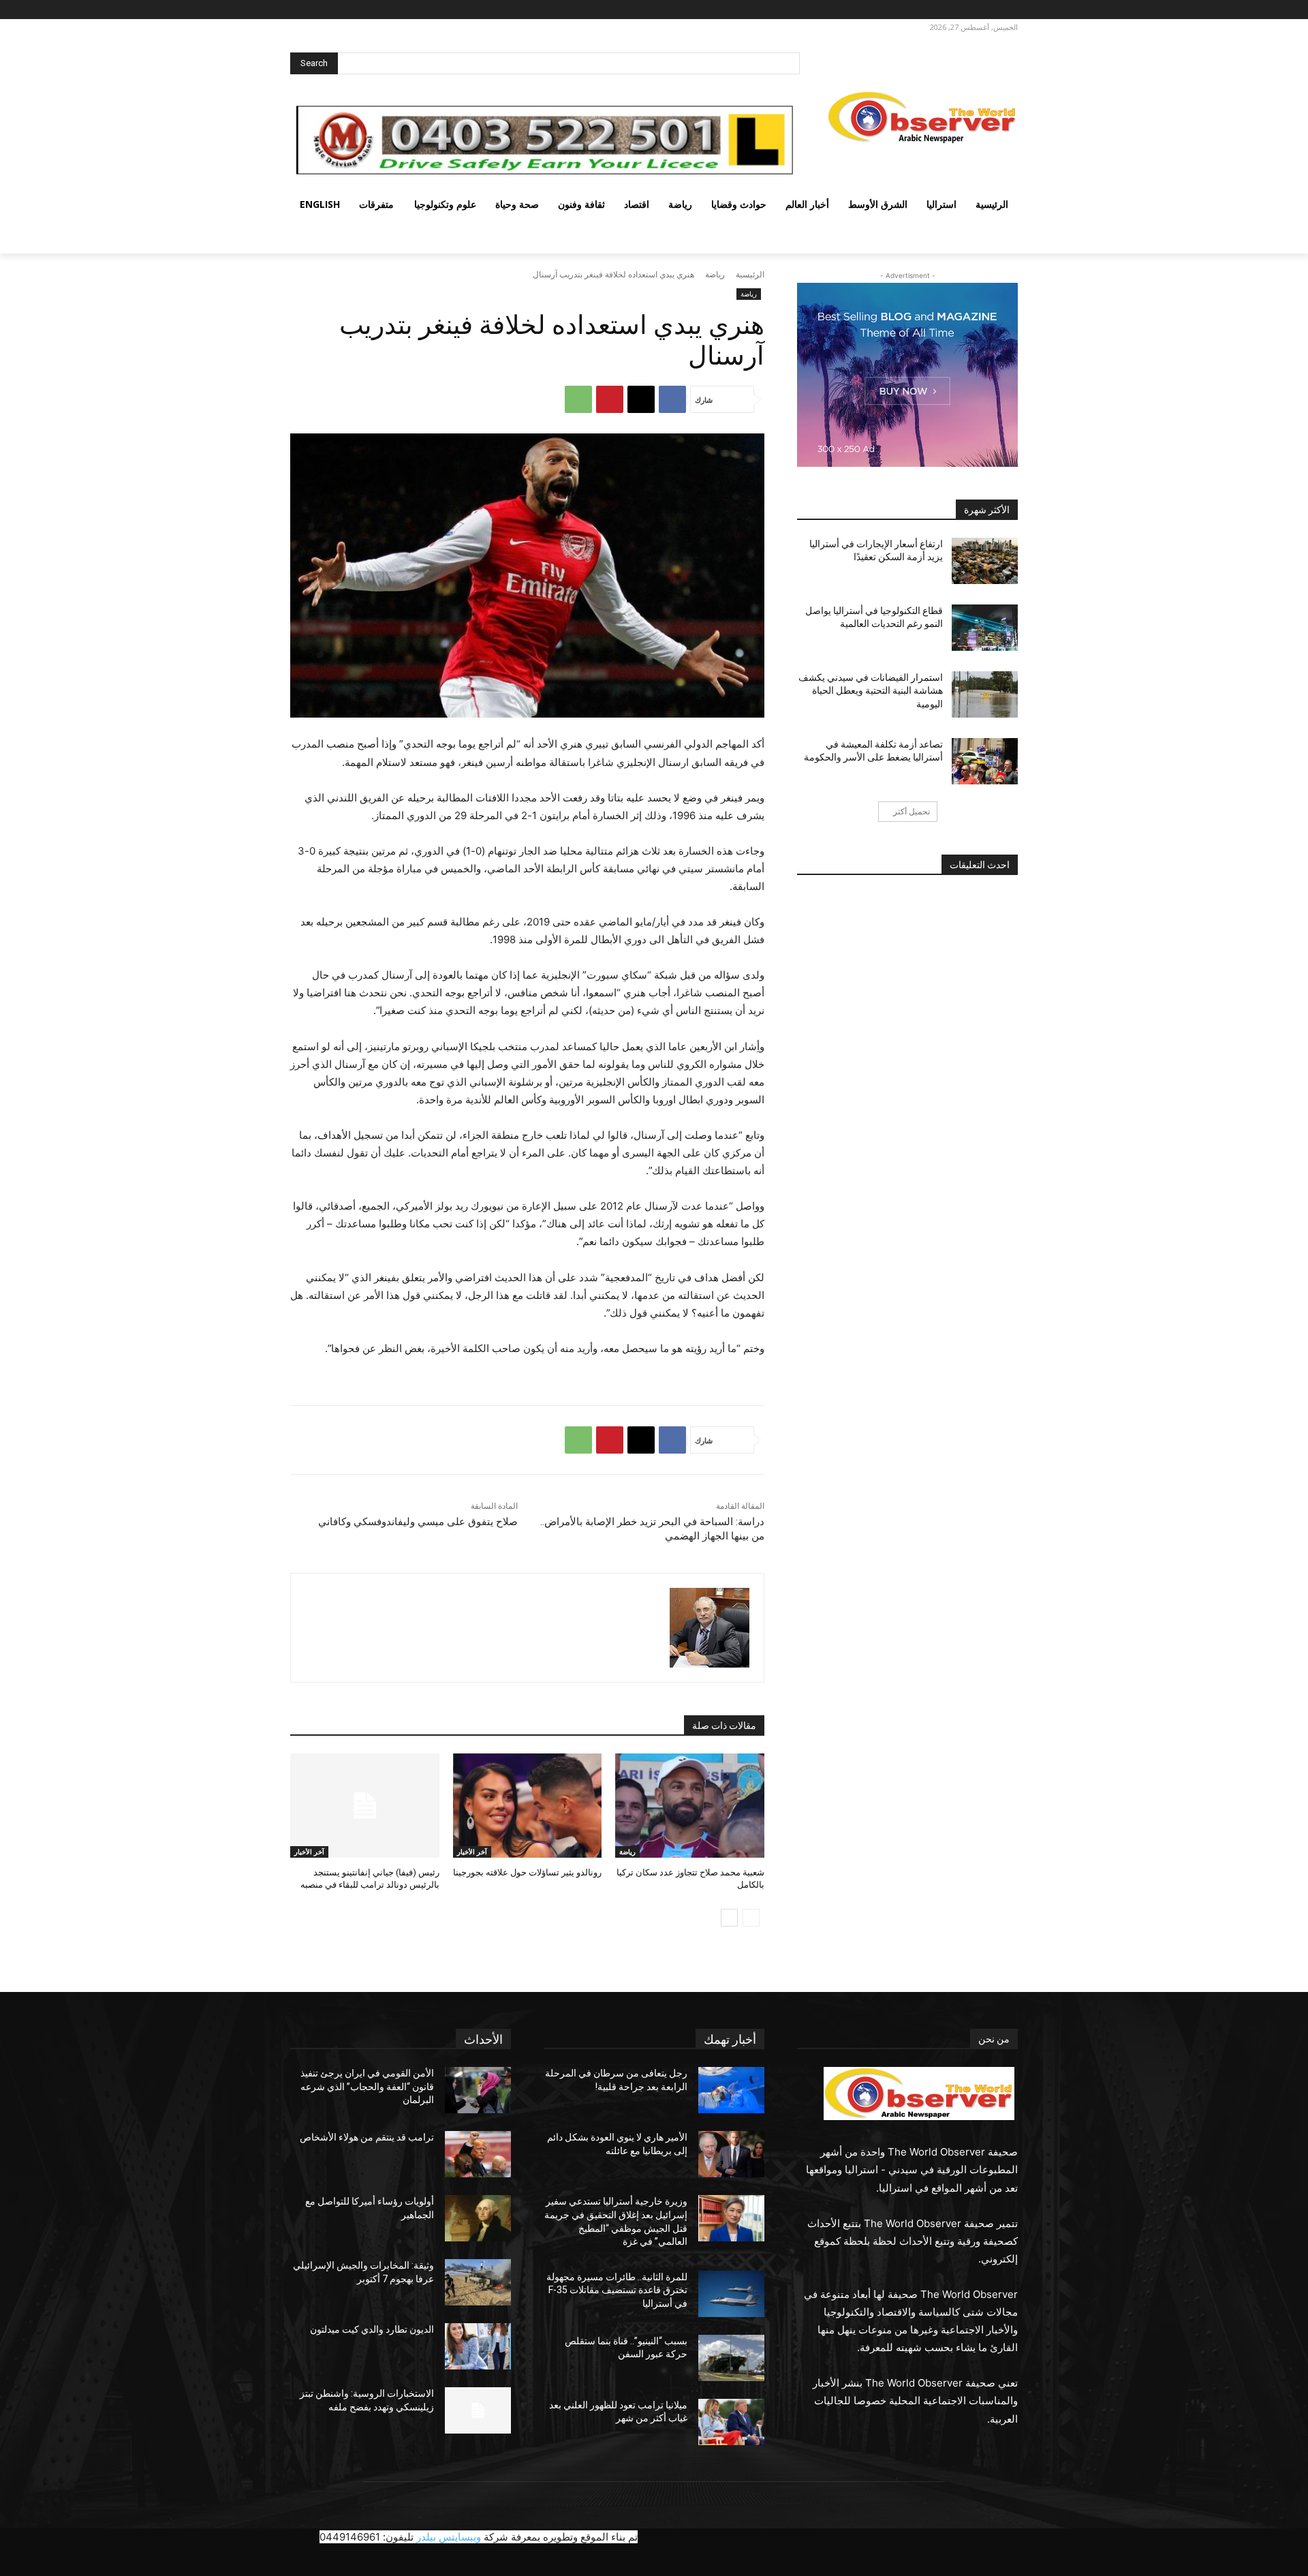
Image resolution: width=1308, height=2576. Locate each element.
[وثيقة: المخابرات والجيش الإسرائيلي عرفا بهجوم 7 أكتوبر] (478, 2282)
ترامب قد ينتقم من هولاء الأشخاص (367, 2137)
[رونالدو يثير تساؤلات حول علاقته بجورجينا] (528, 1806)
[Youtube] (934, 10)
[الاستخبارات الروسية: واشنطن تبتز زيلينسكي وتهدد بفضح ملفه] (478, 2410)
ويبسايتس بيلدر (449, 2537)
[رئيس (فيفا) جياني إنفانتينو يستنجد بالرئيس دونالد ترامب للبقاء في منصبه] (365, 1806)
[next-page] (729, 1918)
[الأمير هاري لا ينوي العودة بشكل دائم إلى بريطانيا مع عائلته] (731, 2154)
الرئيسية (750, 274)
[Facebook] (1007, 10)
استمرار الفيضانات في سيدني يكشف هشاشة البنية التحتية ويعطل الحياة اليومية (871, 691)
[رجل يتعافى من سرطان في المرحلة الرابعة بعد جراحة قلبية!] (731, 2090)
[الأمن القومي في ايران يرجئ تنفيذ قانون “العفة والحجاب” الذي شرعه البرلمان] (478, 2090)
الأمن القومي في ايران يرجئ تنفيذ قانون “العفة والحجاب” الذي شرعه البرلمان (367, 2086)
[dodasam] (710, 1628)
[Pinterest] (610, 399)
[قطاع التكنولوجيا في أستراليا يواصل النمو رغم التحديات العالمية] (985, 628)
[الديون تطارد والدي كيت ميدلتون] (478, 2346)
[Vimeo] (950, 10)
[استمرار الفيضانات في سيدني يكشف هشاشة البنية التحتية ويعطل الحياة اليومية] (985, 694)
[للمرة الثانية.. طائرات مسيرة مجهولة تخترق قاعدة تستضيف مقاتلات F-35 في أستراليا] (731, 2294)
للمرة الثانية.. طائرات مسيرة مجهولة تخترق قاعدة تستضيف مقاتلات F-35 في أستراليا (617, 2290)
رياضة (715, 274)
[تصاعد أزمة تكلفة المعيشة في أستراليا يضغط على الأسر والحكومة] (985, 761)
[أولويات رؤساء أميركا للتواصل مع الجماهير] (478, 2218)
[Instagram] (987, 10)
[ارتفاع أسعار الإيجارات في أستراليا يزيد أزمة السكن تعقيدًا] (985, 561)
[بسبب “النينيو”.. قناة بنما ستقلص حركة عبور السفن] (731, 2358)
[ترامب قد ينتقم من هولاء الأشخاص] (478, 2154)
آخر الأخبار (472, 1852)
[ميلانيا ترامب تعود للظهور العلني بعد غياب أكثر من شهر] (731, 2422)
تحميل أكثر (912, 811)
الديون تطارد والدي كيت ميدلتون (372, 2329)
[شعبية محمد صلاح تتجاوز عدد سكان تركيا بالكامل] (690, 1806)
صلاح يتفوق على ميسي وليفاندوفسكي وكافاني (418, 1522)
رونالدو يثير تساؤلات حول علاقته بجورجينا (527, 1872)
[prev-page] (751, 1918)
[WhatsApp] (578, 399)
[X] (969, 10)
